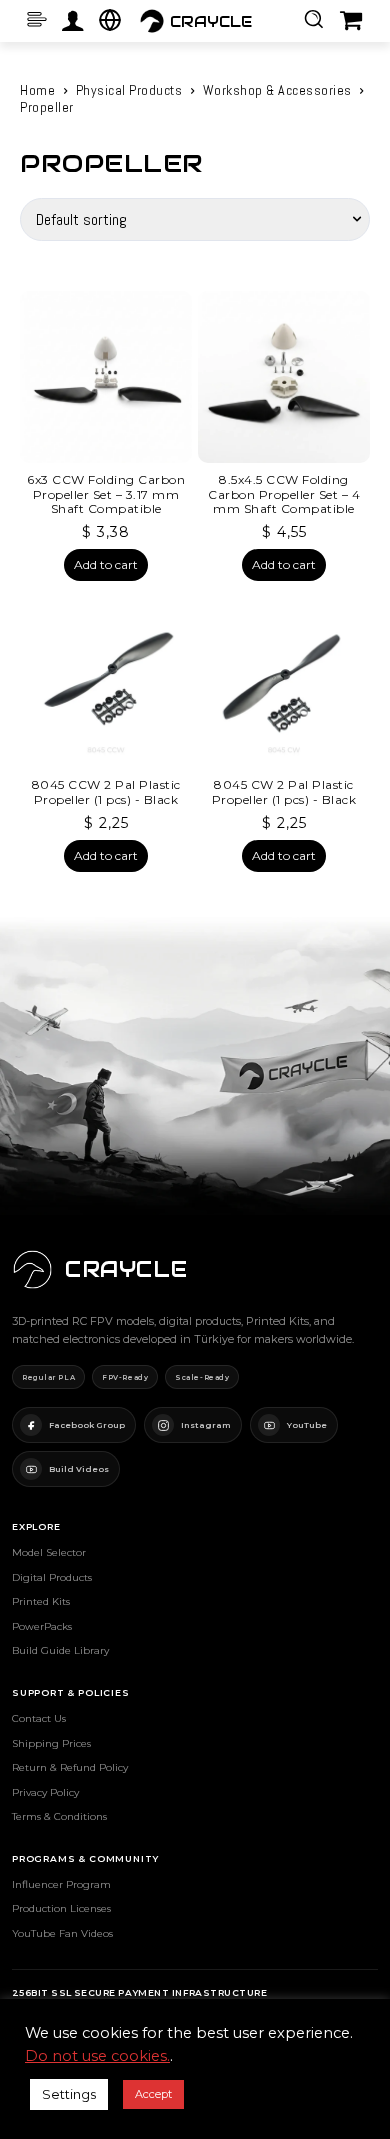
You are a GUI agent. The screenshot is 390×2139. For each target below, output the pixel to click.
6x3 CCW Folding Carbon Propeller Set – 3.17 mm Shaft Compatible (106, 494)
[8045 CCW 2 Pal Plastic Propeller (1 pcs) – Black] (106, 682)
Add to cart (106, 564)
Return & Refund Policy (70, 1767)
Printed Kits (41, 1601)
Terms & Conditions (59, 1816)
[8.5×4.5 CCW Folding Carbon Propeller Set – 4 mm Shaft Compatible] (284, 377)
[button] (313, 18)
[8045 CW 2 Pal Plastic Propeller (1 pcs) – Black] (284, 682)
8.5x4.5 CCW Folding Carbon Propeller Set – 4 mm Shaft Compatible (284, 494)
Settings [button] (69, 2094)
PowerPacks (42, 1626)
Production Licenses (61, 1908)
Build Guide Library (60, 1650)
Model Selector (49, 1552)
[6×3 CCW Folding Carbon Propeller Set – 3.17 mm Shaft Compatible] (106, 377)
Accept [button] (153, 2094)
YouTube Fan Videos (62, 1933)
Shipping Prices (51, 1743)
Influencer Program (61, 1884)
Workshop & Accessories (277, 90)
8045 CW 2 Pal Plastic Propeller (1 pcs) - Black (284, 791)
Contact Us (39, 1718)
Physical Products (129, 90)
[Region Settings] (110, 20)
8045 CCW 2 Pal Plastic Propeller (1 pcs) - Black (106, 791)
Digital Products (52, 1577)
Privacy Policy (45, 1792)
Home (37, 90)
